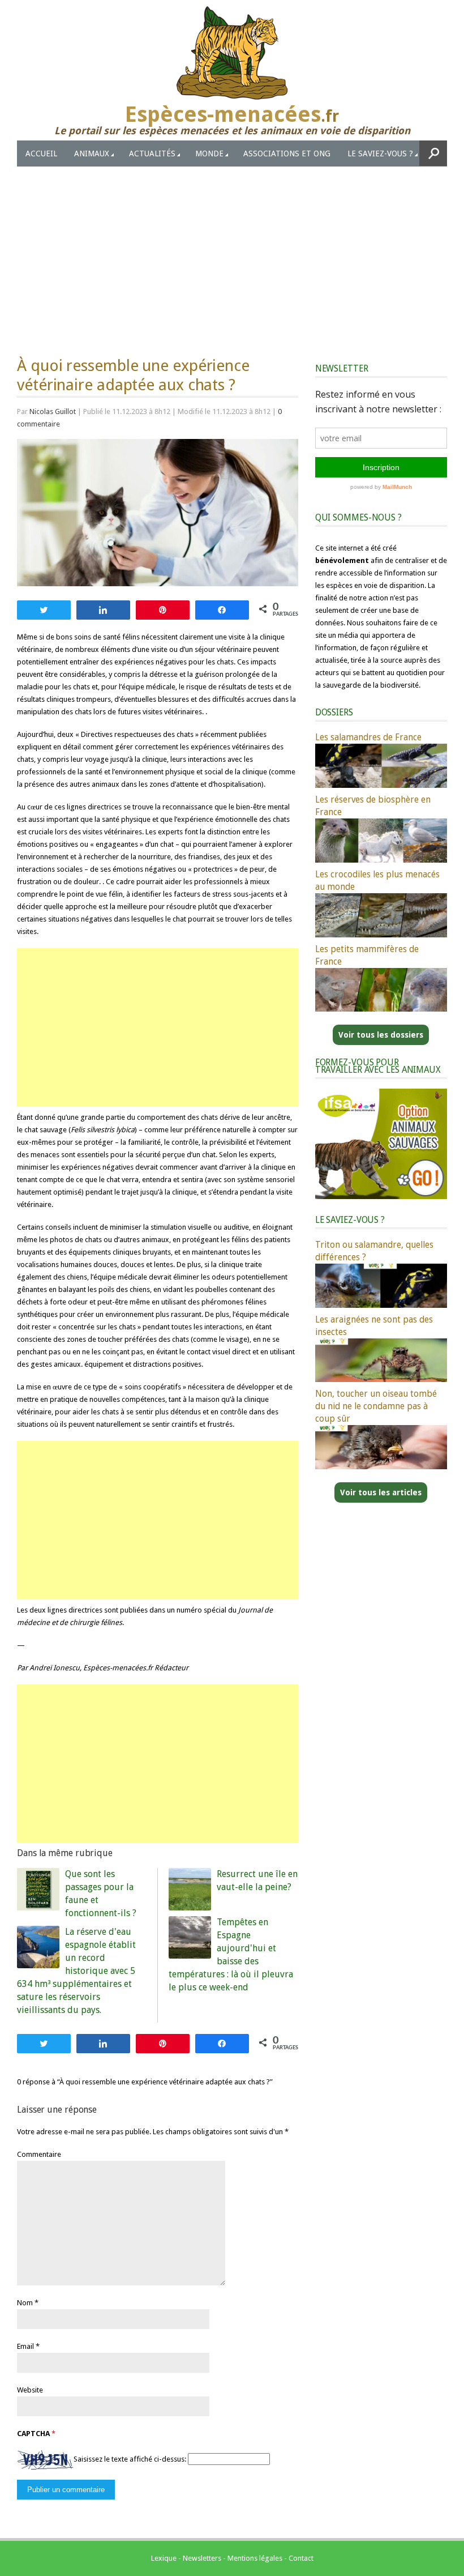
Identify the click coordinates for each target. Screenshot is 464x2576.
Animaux (92, 153)
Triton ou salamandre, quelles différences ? (374, 1251)
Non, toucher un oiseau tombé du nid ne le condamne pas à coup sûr (376, 1406)
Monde (209, 153)
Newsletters (202, 2558)
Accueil (41, 153)
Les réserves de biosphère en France (373, 806)
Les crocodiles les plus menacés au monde (377, 880)
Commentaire (39, 2154)
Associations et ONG (287, 153)
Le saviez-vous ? (380, 153)
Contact (301, 2558)
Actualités (152, 153)
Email (25, 2346)
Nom (25, 2303)
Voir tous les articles (381, 1492)
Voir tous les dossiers (381, 1035)
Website (30, 2390)
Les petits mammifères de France (367, 955)
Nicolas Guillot (53, 411)
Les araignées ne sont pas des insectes (374, 1326)
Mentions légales (255, 2558)
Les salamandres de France (368, 737)
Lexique (164, 2558)
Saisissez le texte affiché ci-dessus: (130, 2459)
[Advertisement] (232, 251)
